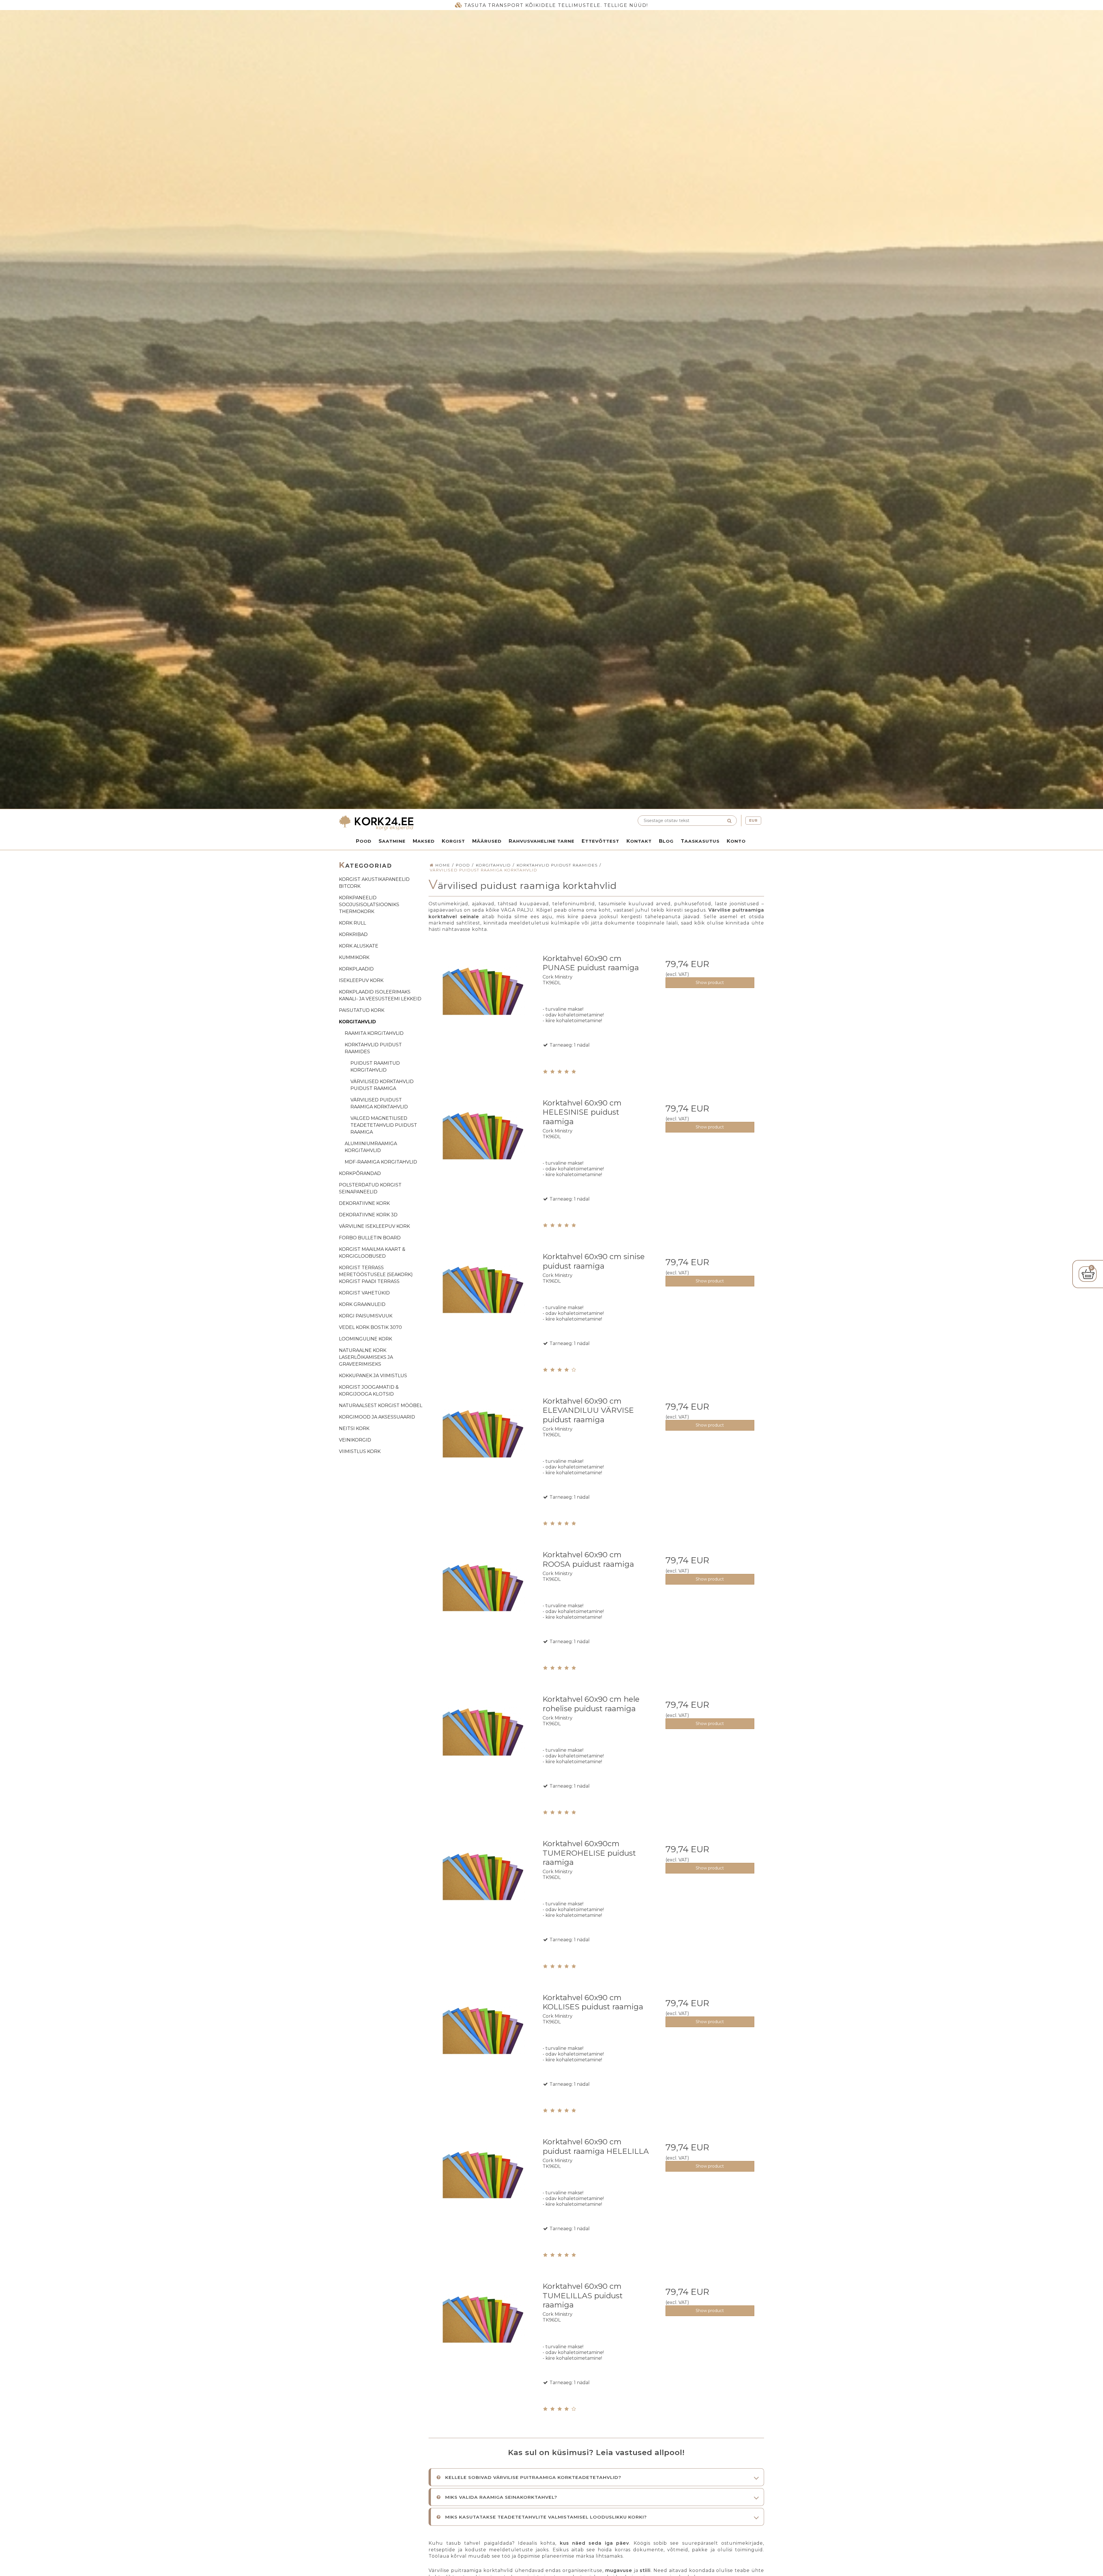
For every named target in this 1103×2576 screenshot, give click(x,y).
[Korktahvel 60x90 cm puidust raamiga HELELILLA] (483, 2186)
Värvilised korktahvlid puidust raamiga (382, 1085)
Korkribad (353, 934)
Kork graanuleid (362, 1304)
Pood (364, 841)
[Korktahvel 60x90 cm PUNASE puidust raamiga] (483, 1003)
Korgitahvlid (357, 1022)
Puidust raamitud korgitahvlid (375, 1067)
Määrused (487, 841)
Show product (710, 983)
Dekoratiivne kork (364, 1203)
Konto (736, 841)
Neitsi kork (354, 1428)
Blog (666, 841)
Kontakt (639, 841)
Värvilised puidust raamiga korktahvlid (379, 1103)
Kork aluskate (359, 946)
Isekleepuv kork (361, 980)
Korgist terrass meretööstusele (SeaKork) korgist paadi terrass (376, 1275)
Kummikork (354, 957)
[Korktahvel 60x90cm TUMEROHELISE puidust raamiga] (483, 1888)
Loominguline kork (366, 1339)
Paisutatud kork (362, 1010)
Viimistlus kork (360, 1451)
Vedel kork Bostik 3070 (370, 1327)
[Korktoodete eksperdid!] (444, 823)
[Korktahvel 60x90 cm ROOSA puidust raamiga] (483, 1599)
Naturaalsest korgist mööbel (381, 1405)
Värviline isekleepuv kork (374, 1226)
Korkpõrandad (360, 1173)
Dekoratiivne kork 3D (368, 1215)
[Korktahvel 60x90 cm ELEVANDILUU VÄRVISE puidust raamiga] (483, 1446)
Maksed (424, 841)
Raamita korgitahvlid (374, 1033)
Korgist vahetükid (364, 1293)
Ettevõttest (600, 841)
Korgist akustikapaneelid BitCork (374, 883)
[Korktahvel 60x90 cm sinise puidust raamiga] (483, 1301)
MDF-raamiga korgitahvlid (381, 1162)
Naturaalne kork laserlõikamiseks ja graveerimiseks (366, 1357)
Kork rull (352, 923)
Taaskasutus (700, 841)
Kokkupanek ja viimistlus (373, 1376)
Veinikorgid (355, 1440)
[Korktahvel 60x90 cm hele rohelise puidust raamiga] (483, 1744)
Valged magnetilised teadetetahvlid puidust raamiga (384, 1125)
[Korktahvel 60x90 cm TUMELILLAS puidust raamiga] (483, 2331)
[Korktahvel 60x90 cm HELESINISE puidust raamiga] (483, 1148)
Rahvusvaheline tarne (542, 841)
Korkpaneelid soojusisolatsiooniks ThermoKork (369, 905)
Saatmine (392, 841)
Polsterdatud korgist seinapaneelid (370, 1188)
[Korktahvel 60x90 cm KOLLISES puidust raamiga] (483, 2042)
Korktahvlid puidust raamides (373, 1048)
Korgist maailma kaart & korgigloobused (372, 1253)
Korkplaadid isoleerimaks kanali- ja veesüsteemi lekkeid (380, 995)
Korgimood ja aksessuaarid (377, 1417)
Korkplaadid (356, 969)
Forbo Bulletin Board (370, 1238)
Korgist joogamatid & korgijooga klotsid (369, 1391)
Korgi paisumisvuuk (366, 1316)
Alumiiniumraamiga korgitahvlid (371, 1147)
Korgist (453, 841)
